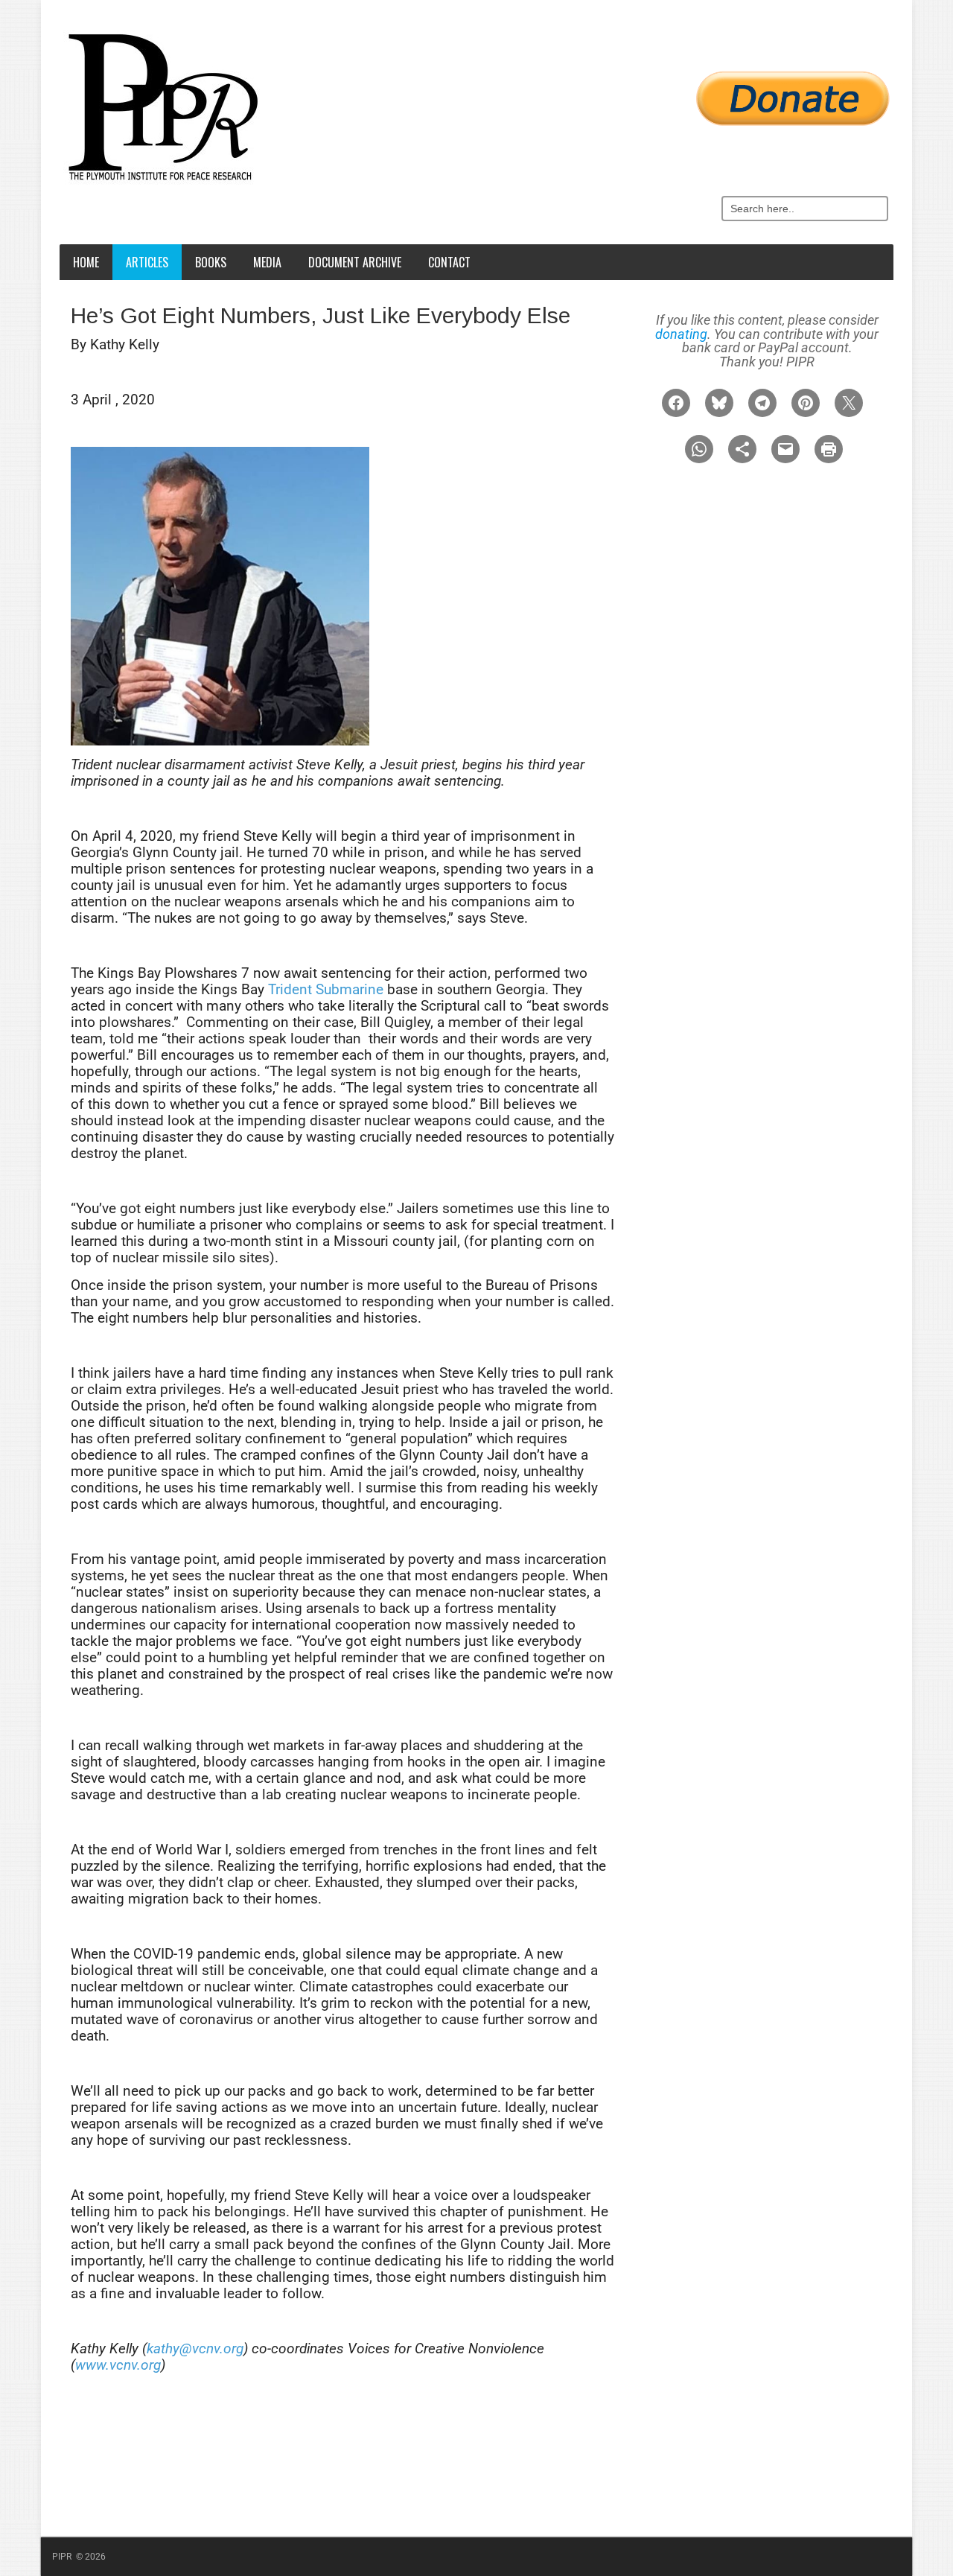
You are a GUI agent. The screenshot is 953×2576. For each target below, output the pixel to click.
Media (267, 262)
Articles (147, 262)
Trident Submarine (326, 989)
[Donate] (480, 90)
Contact (449, 262)
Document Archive (355, 262)
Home (86, 262)
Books (211, 262)
